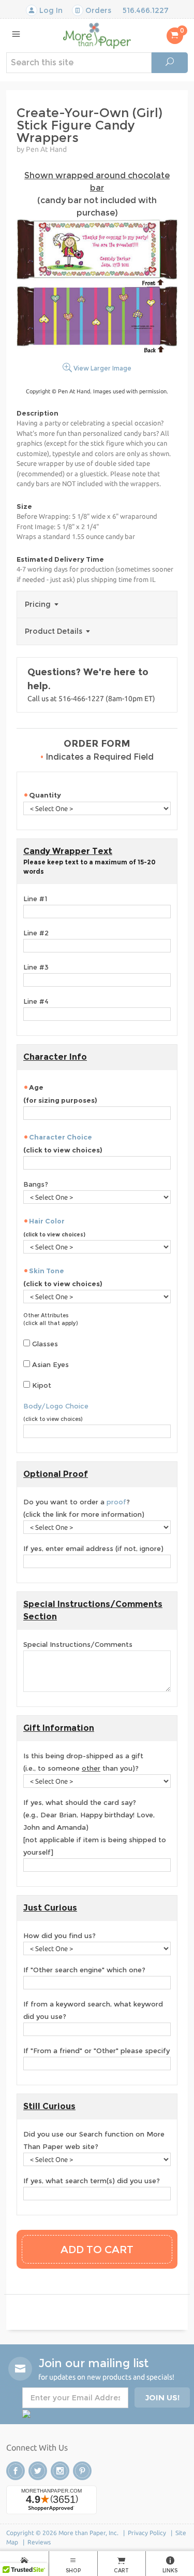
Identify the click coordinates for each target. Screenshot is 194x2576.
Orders (97, 10)
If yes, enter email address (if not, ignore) (93, 1548)
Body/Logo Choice (56, 1406)
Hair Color (47, 1221)
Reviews (39, 2542)
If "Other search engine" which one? (84, 1970)
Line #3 (36, 967)
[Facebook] (16, 2471)
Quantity (46, 795)
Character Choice (61, 1137)
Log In (50, 10)
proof (116, 1502)
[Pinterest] (82, 2471)
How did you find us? (59, 1935)
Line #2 (36, 933)
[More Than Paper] (97, 35)
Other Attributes (46, 1315)
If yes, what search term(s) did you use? (92, 2181)
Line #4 (36, 1001)
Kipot (41, 1385)
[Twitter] (38, 2471)
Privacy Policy (147, 2533)
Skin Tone (47, 1271)
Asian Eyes (49, 1364)
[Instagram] (60, 2471)
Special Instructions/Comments (78, 1644)
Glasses (44, 1344)
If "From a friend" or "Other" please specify (96, 2051)
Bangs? (36, 1184)
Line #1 (35, 899)
